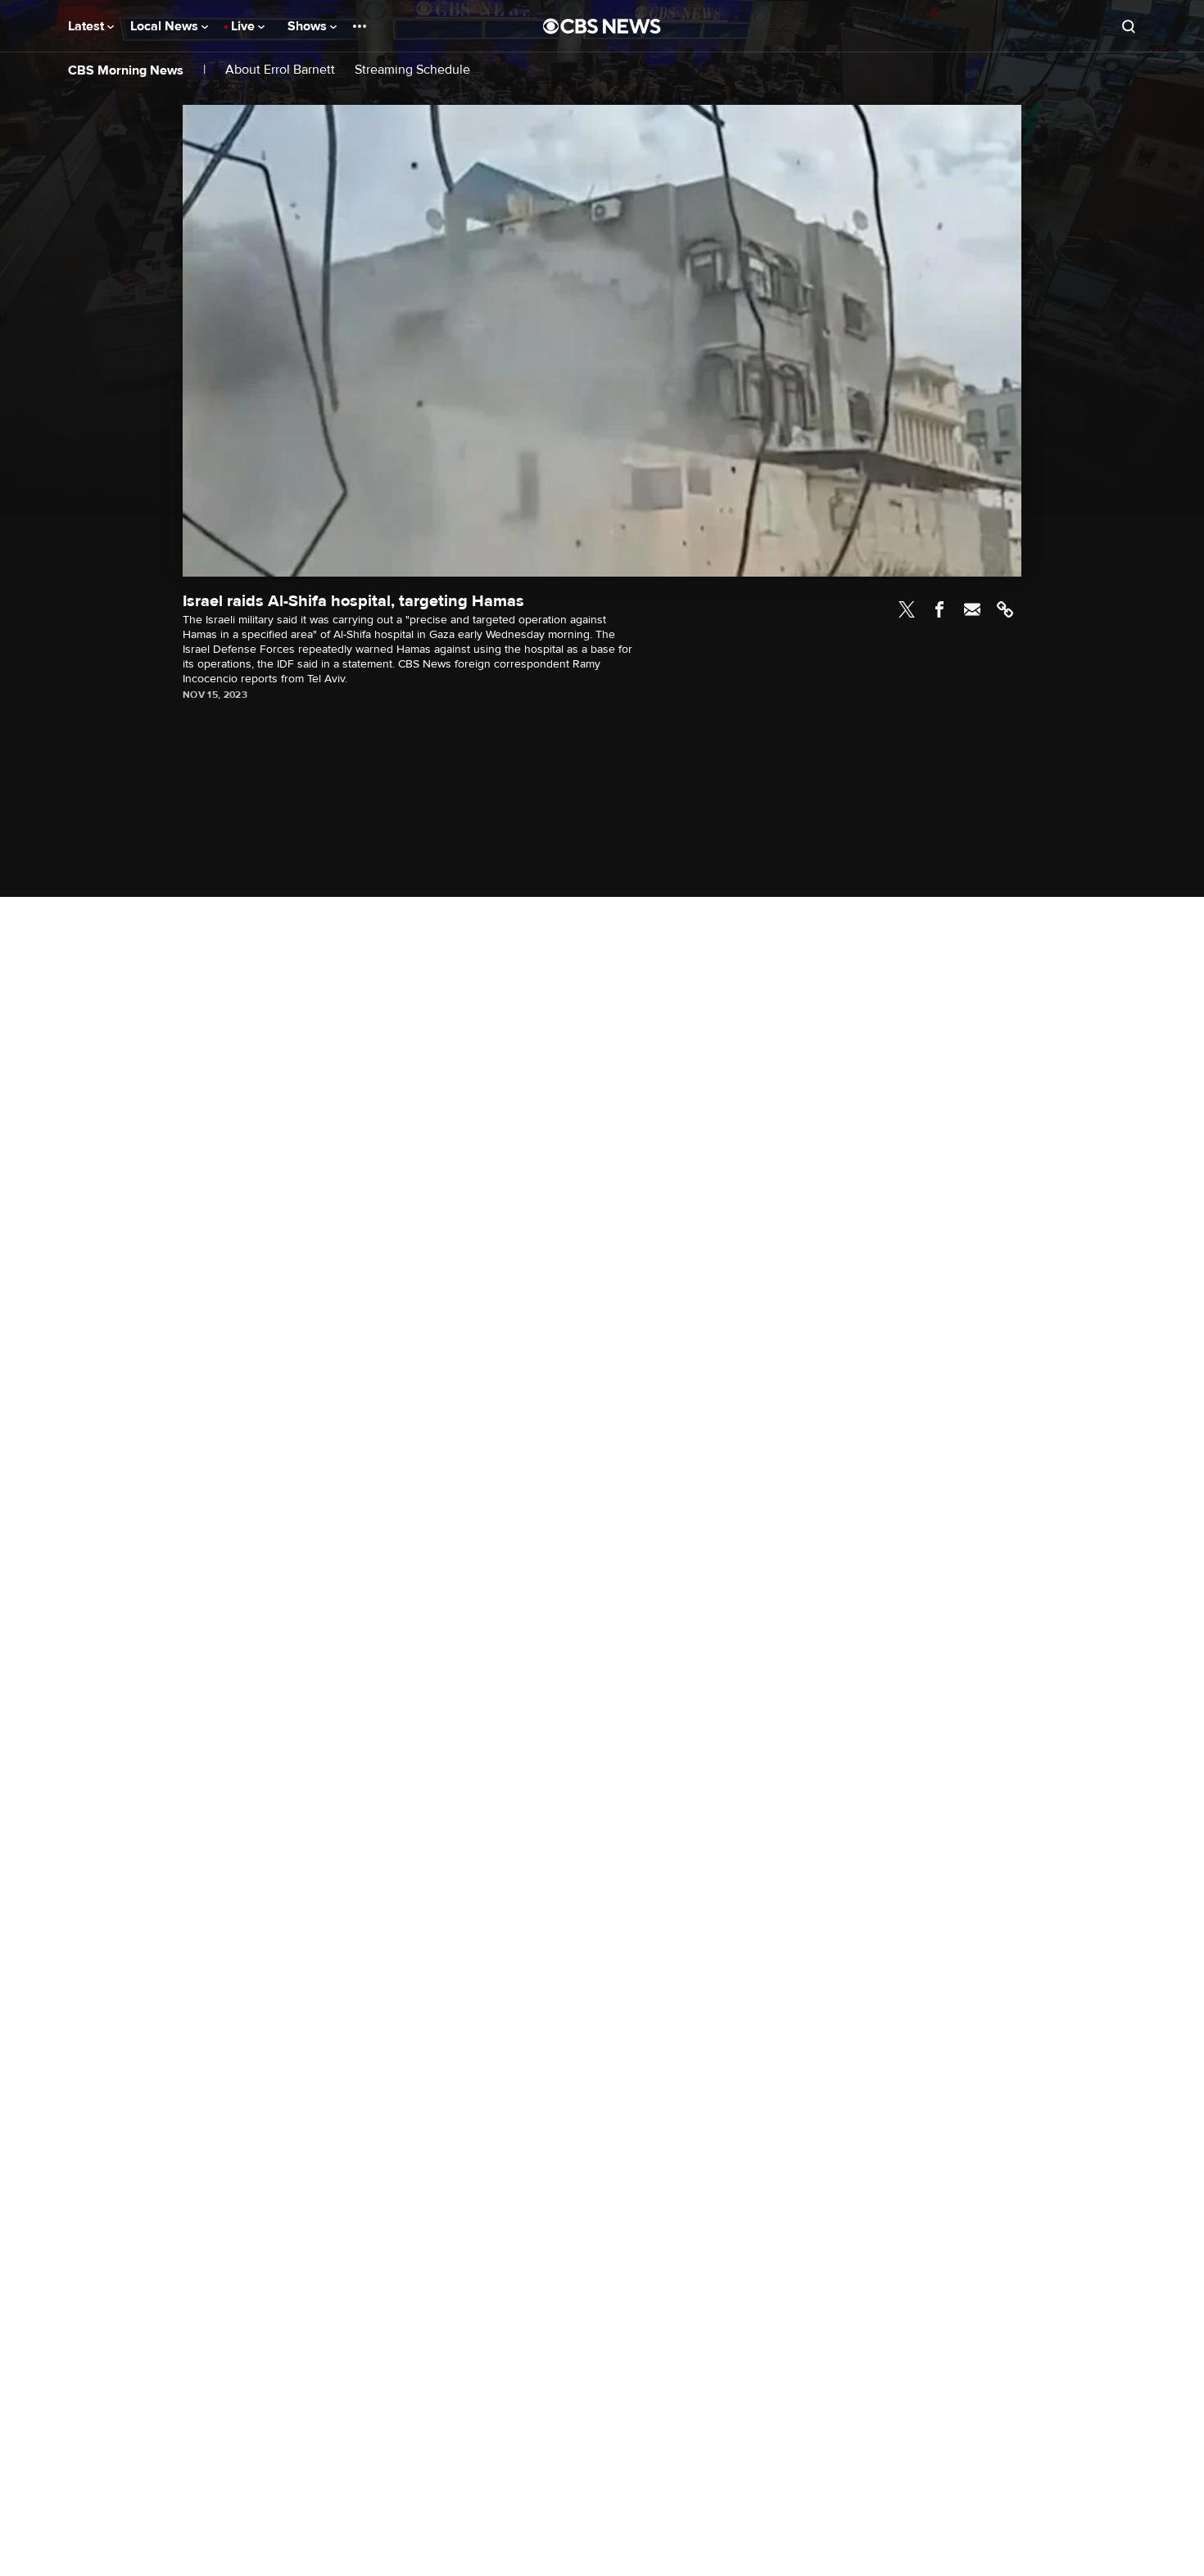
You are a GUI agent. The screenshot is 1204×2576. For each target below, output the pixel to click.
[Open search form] (1129, 26)
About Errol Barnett (280, 70)
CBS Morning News (126, 70)
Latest (88, 26)
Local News (166, 26)
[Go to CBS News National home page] (602, 26)
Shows (309, 26)
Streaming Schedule (412, 70)
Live (244, 26)
